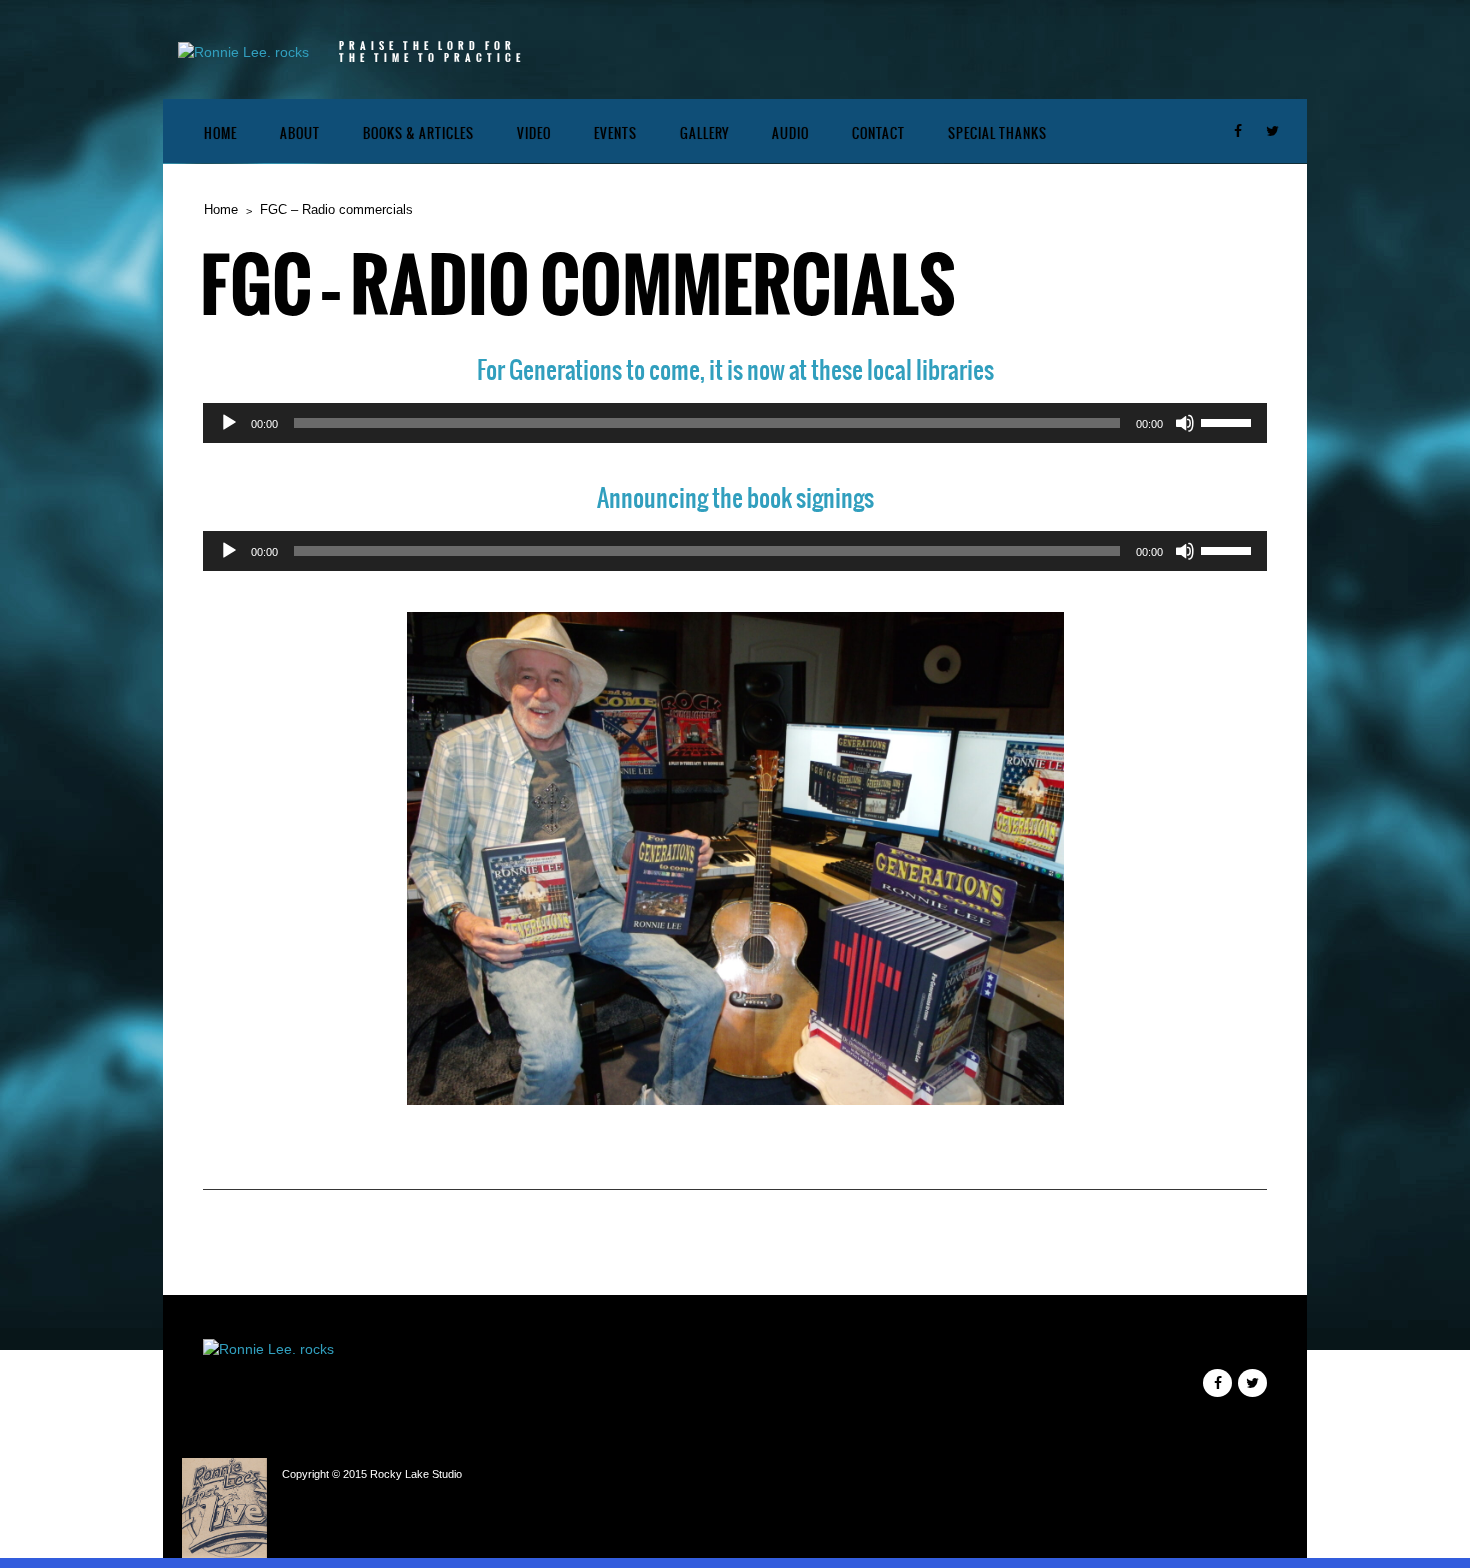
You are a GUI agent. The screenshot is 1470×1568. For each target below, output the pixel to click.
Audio (790, 133)
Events (615, 133)
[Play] (229, 423)
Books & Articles (418, 133)
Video (534, 133)
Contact (878, 133)
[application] (735, 423)
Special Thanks (997, 133)
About (300, 133)
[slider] (1229, 421)
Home (220, 133)
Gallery (704, 133)
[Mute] (1185, 423)
